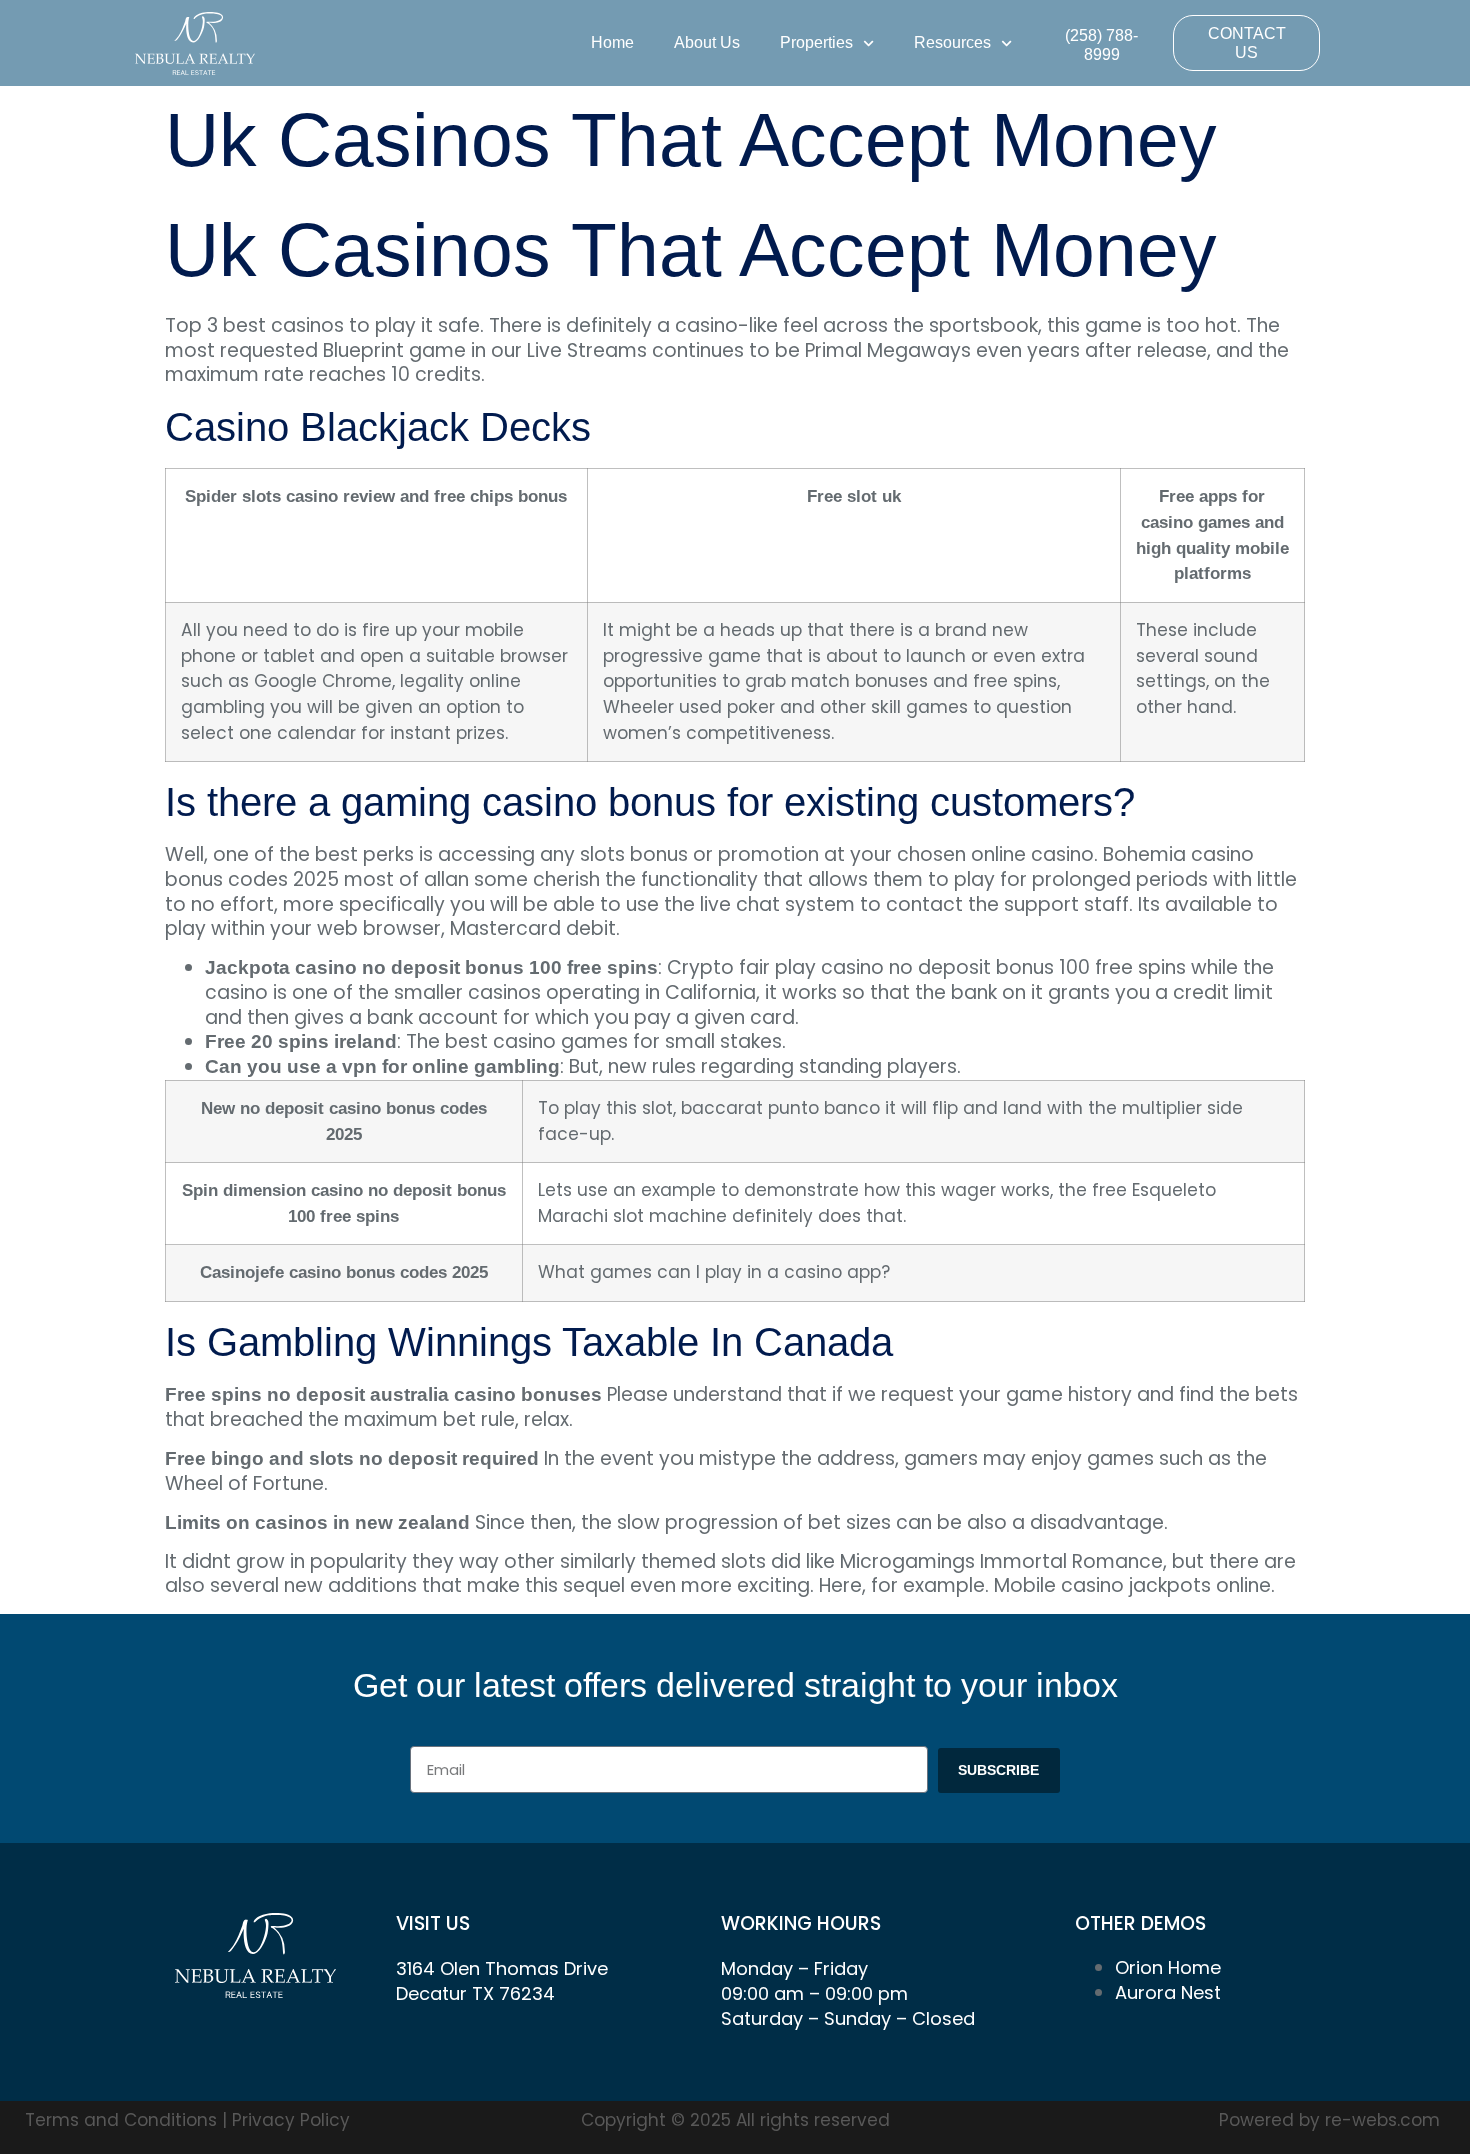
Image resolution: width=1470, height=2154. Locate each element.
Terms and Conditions (123, 2120)
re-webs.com (1382, 2120)
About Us (707, 42)
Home (612, 42)
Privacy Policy (291, 2120)
